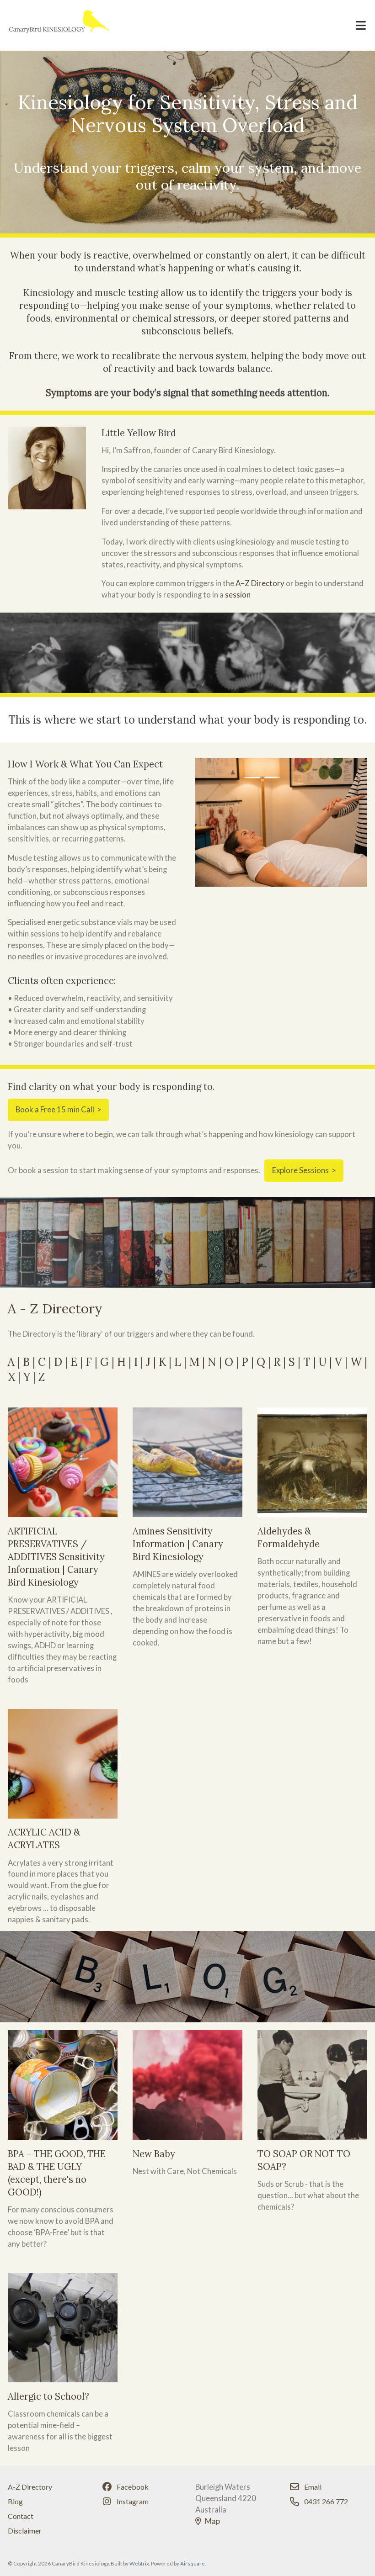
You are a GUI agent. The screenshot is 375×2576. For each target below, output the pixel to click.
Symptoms (69, 393)
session (238, 595)
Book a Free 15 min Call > (59, 1109)
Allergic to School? (48, 2396)
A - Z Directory (55, 1309)
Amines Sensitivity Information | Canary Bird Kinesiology (178, 1544)
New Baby (154, 2154)
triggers (279, 293)
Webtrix (139, 2563)
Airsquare (193, 2563)
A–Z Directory (260, 583)
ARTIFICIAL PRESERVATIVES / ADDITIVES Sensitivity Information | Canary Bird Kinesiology (56, 1557)
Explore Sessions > (304, 1170)
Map (212, 2521)
